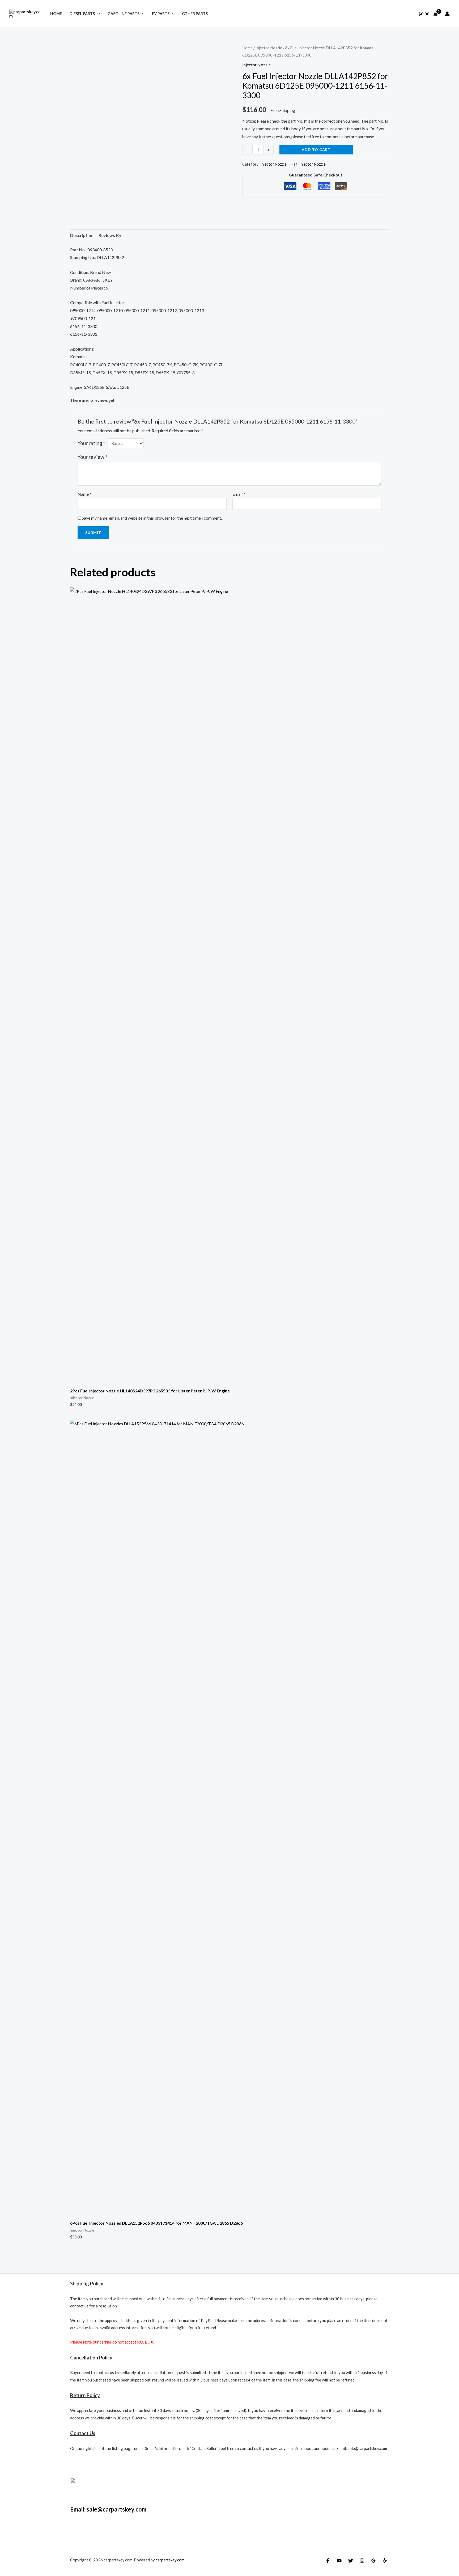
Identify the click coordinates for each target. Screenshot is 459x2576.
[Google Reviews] (373, 2561)
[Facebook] (328, 2561)
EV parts (161, 14)
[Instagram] (362, 2561)
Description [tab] (82, 235)
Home (56, 14)
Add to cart (316, 150)
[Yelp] (385, 2561)
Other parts (195, 14)
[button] (97, 14)
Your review (92, 457)
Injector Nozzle (269, 48)
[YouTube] (339, 2561)
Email (239, 494)
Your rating (91, 443)
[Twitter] (351, 2561)
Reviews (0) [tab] (110, 235)
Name (84, 494)
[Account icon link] (447, 14)
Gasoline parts (124, 14)
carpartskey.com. (170, 2560)
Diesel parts (82, 14)
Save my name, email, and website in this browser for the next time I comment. (152, 518)
